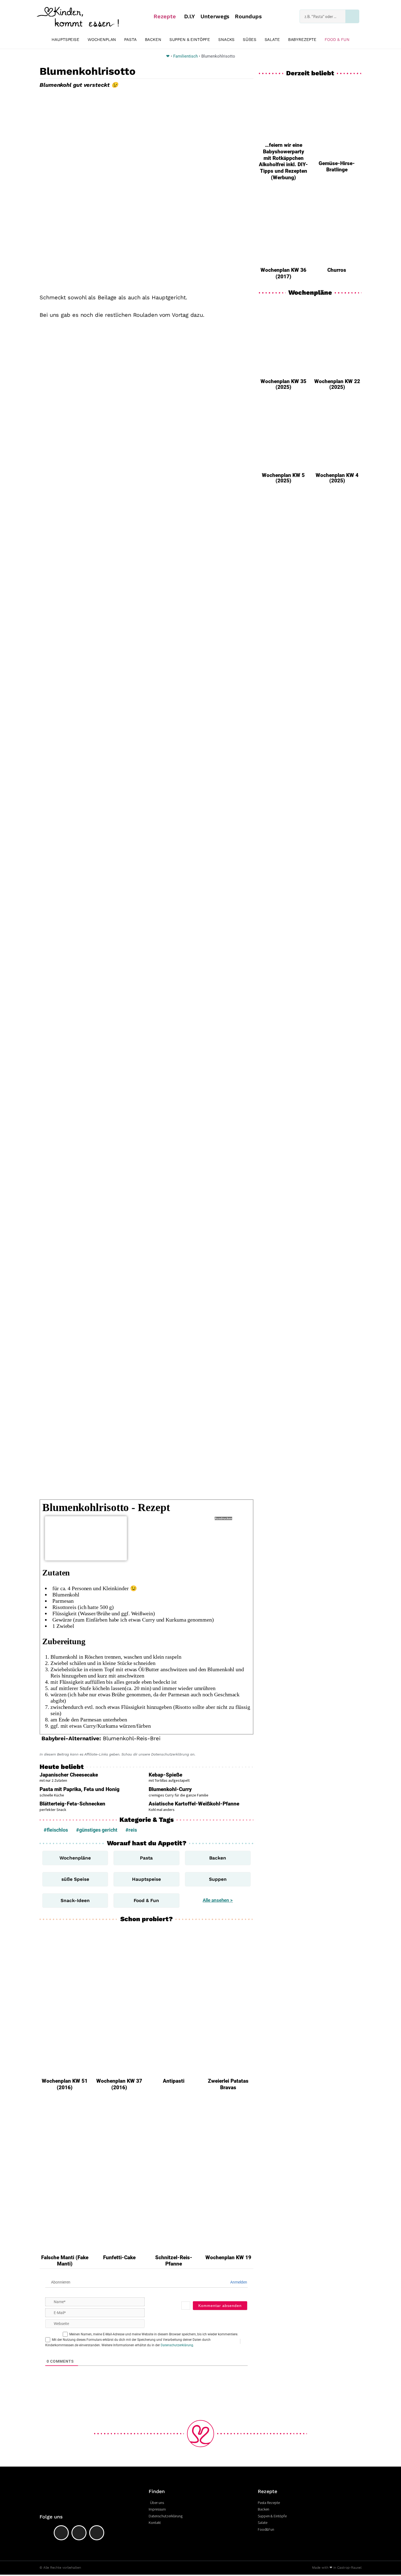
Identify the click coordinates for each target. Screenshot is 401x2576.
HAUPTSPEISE (65, 40)
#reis (131, 1830)
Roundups (248, 16)
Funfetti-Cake (119, 2257)
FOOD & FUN (337, 40)
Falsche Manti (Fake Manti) (65, 2261)
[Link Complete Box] (283, 348)
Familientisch (185, 56)
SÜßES (249, 40)
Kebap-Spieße (165, 1775)
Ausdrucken (223, 1518)
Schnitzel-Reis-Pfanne (174, 2261)
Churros (337, 270)
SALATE (272, 40)
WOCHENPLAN (102, 40)
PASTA (130, 40)
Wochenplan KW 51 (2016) (65, 2084)
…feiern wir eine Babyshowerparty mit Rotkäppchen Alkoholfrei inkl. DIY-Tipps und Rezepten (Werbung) (283, 161)
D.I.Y (190, 16)
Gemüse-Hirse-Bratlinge (337, 167)
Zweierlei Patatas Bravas (228, 2084)
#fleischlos (56, 1830)
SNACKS (226, 40)
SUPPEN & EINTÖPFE (190, 40)
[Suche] (352, 16)
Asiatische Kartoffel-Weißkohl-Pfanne (194, 1804)
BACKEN (153, 40)
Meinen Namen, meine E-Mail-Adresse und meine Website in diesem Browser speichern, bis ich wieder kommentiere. (154, 2334)
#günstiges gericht (97, 1830)
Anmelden (238, 2282)
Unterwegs (215, 16)
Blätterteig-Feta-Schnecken (72, 1804)
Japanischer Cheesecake (69, 1775)
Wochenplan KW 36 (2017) (283, 273)
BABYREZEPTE (302, 40)
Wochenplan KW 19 (228, 2257)
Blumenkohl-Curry (170, 1789)
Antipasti (174, 2081)
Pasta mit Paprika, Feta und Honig (80, 1789)
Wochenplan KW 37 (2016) (119, 2084)
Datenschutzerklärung (177, 2345)
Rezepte (165, 16)
